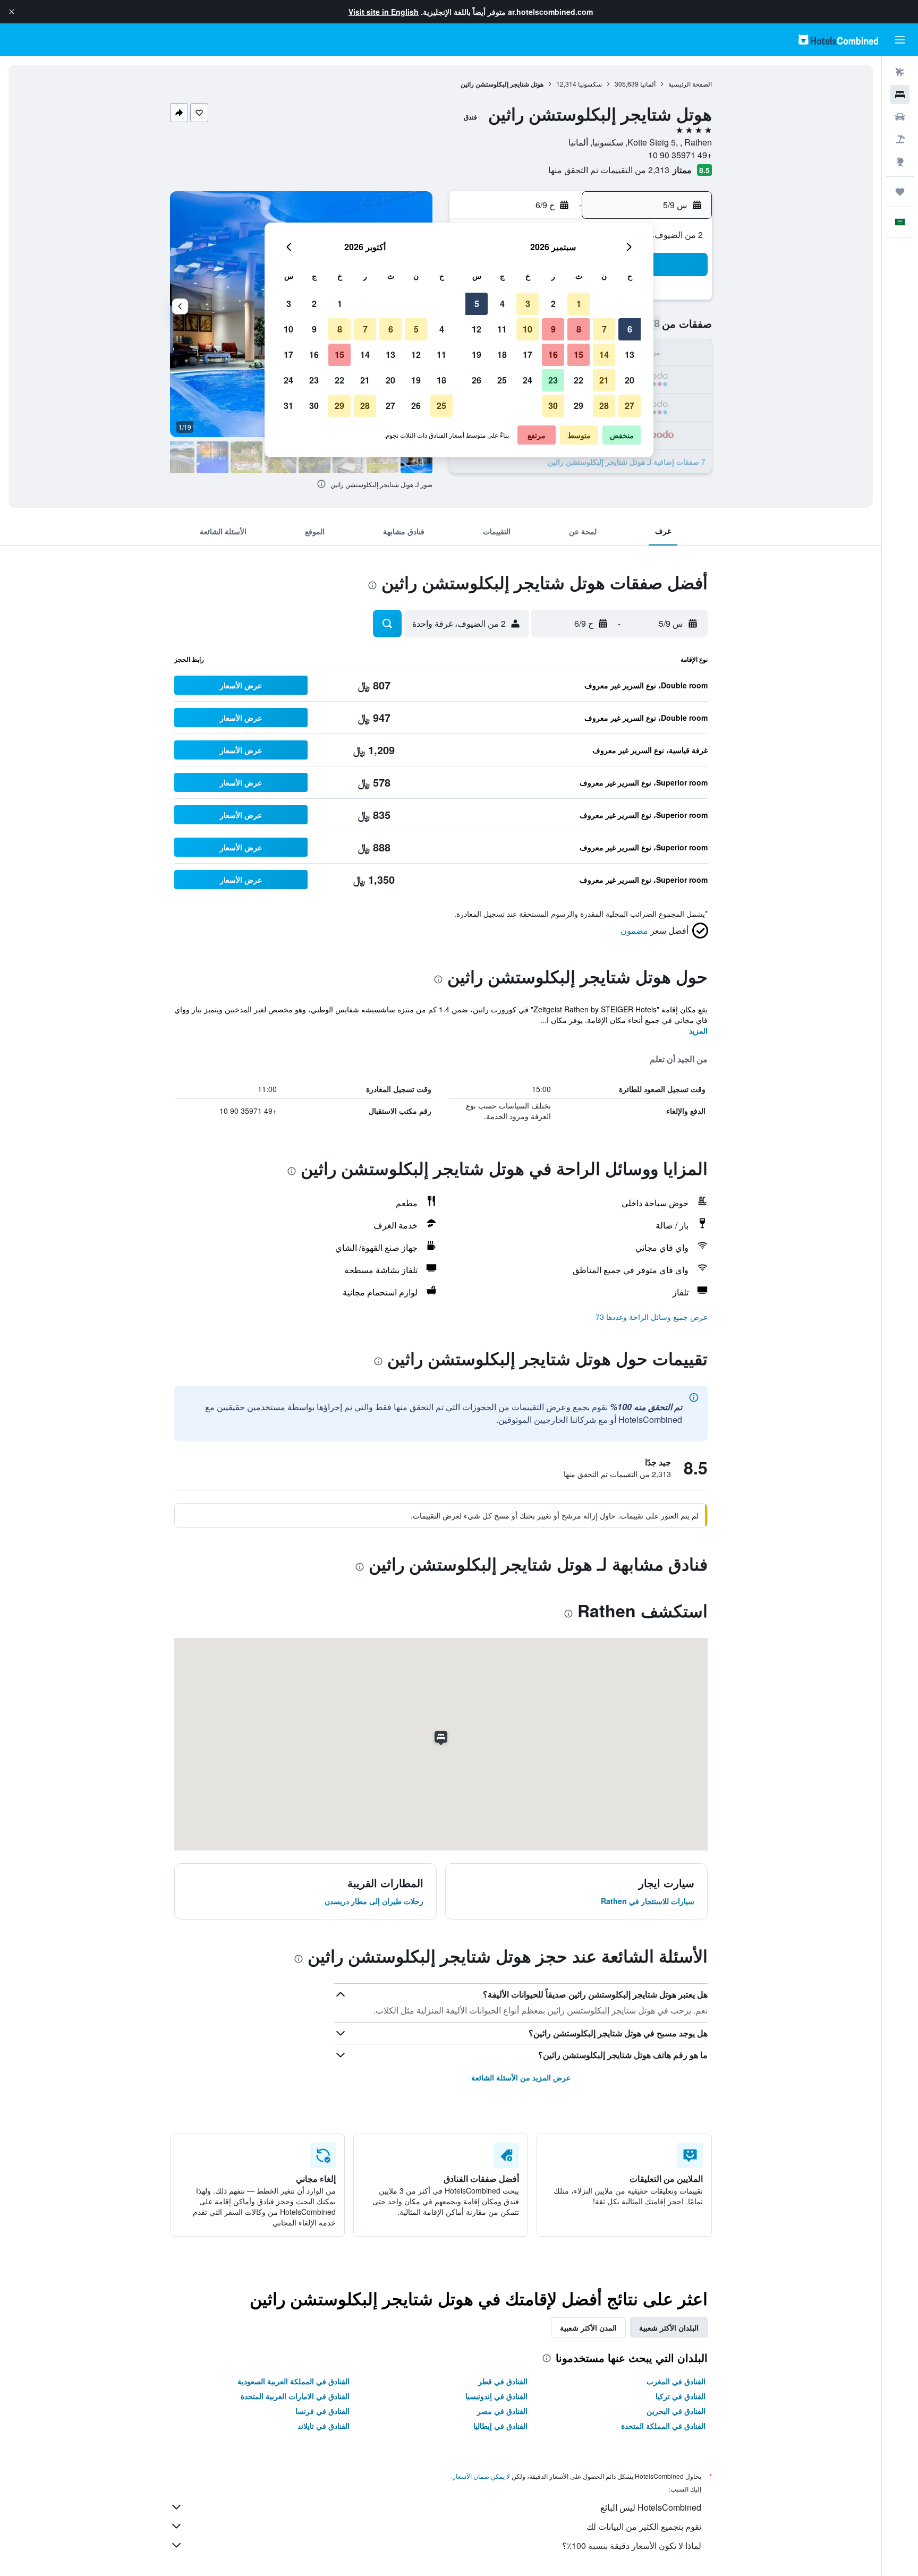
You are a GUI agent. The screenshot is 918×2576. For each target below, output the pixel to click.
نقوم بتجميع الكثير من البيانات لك (644, 2526)
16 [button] (553, 355)
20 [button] (630, 380)
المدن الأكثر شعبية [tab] (588, 2327)
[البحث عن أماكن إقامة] (900, 95)
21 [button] (604, 380)
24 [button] (528, 380)
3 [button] (528, 304)
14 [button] (604, 355)
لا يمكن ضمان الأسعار (481, 2476)
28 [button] (604, 406)
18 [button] (502, 355)
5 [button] (477, 304)
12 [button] (477, 329)
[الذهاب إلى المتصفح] (900, 161)
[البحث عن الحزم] (900, 139)
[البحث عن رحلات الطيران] (900, 72)
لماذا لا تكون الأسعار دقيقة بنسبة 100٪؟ (632, 2545)
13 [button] (630, 355)
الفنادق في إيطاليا (500, 2426)
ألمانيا (648, 84)
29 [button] (579, 406)
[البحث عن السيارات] (900, 117)
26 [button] (477, 380)
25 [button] (502, 380)
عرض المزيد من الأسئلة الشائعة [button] (521, 2077)
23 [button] (553, 380)
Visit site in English (384, 12)
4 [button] (502, 304)
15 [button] (579, 355)
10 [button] (528, 329)
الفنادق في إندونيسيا (496, 2396)
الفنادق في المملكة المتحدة (663, 2426)
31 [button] (288, 406)
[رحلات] (900, 192)
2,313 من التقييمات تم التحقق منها (609, 170)
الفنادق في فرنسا (322, 2411)
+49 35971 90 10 (680, 155)
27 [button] (630, 406)
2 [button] (553, 304)
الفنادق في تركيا (681, 2396)
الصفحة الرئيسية (690, 84)
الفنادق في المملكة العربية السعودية (294, 2381)
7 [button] (604, 329)
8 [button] (579, 329)
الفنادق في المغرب (676, 2381)
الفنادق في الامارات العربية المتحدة (295, 2396)
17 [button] (528, 355)
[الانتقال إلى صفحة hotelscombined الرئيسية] (838, 40)
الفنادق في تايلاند (324, 2426)
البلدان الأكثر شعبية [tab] (669, 2327)
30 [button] (553, 406)
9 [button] (553, 329)
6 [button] (630, 329)
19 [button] (477, 355)
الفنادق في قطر (503, 2381)
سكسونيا (590, 84)
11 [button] (502, 329)
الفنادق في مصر (502, 2411)
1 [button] (579, 304)
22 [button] (579, 380)
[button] (12, 12)
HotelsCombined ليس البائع (651, 2507)
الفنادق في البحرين (676, 2411)
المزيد (698, 1030)
